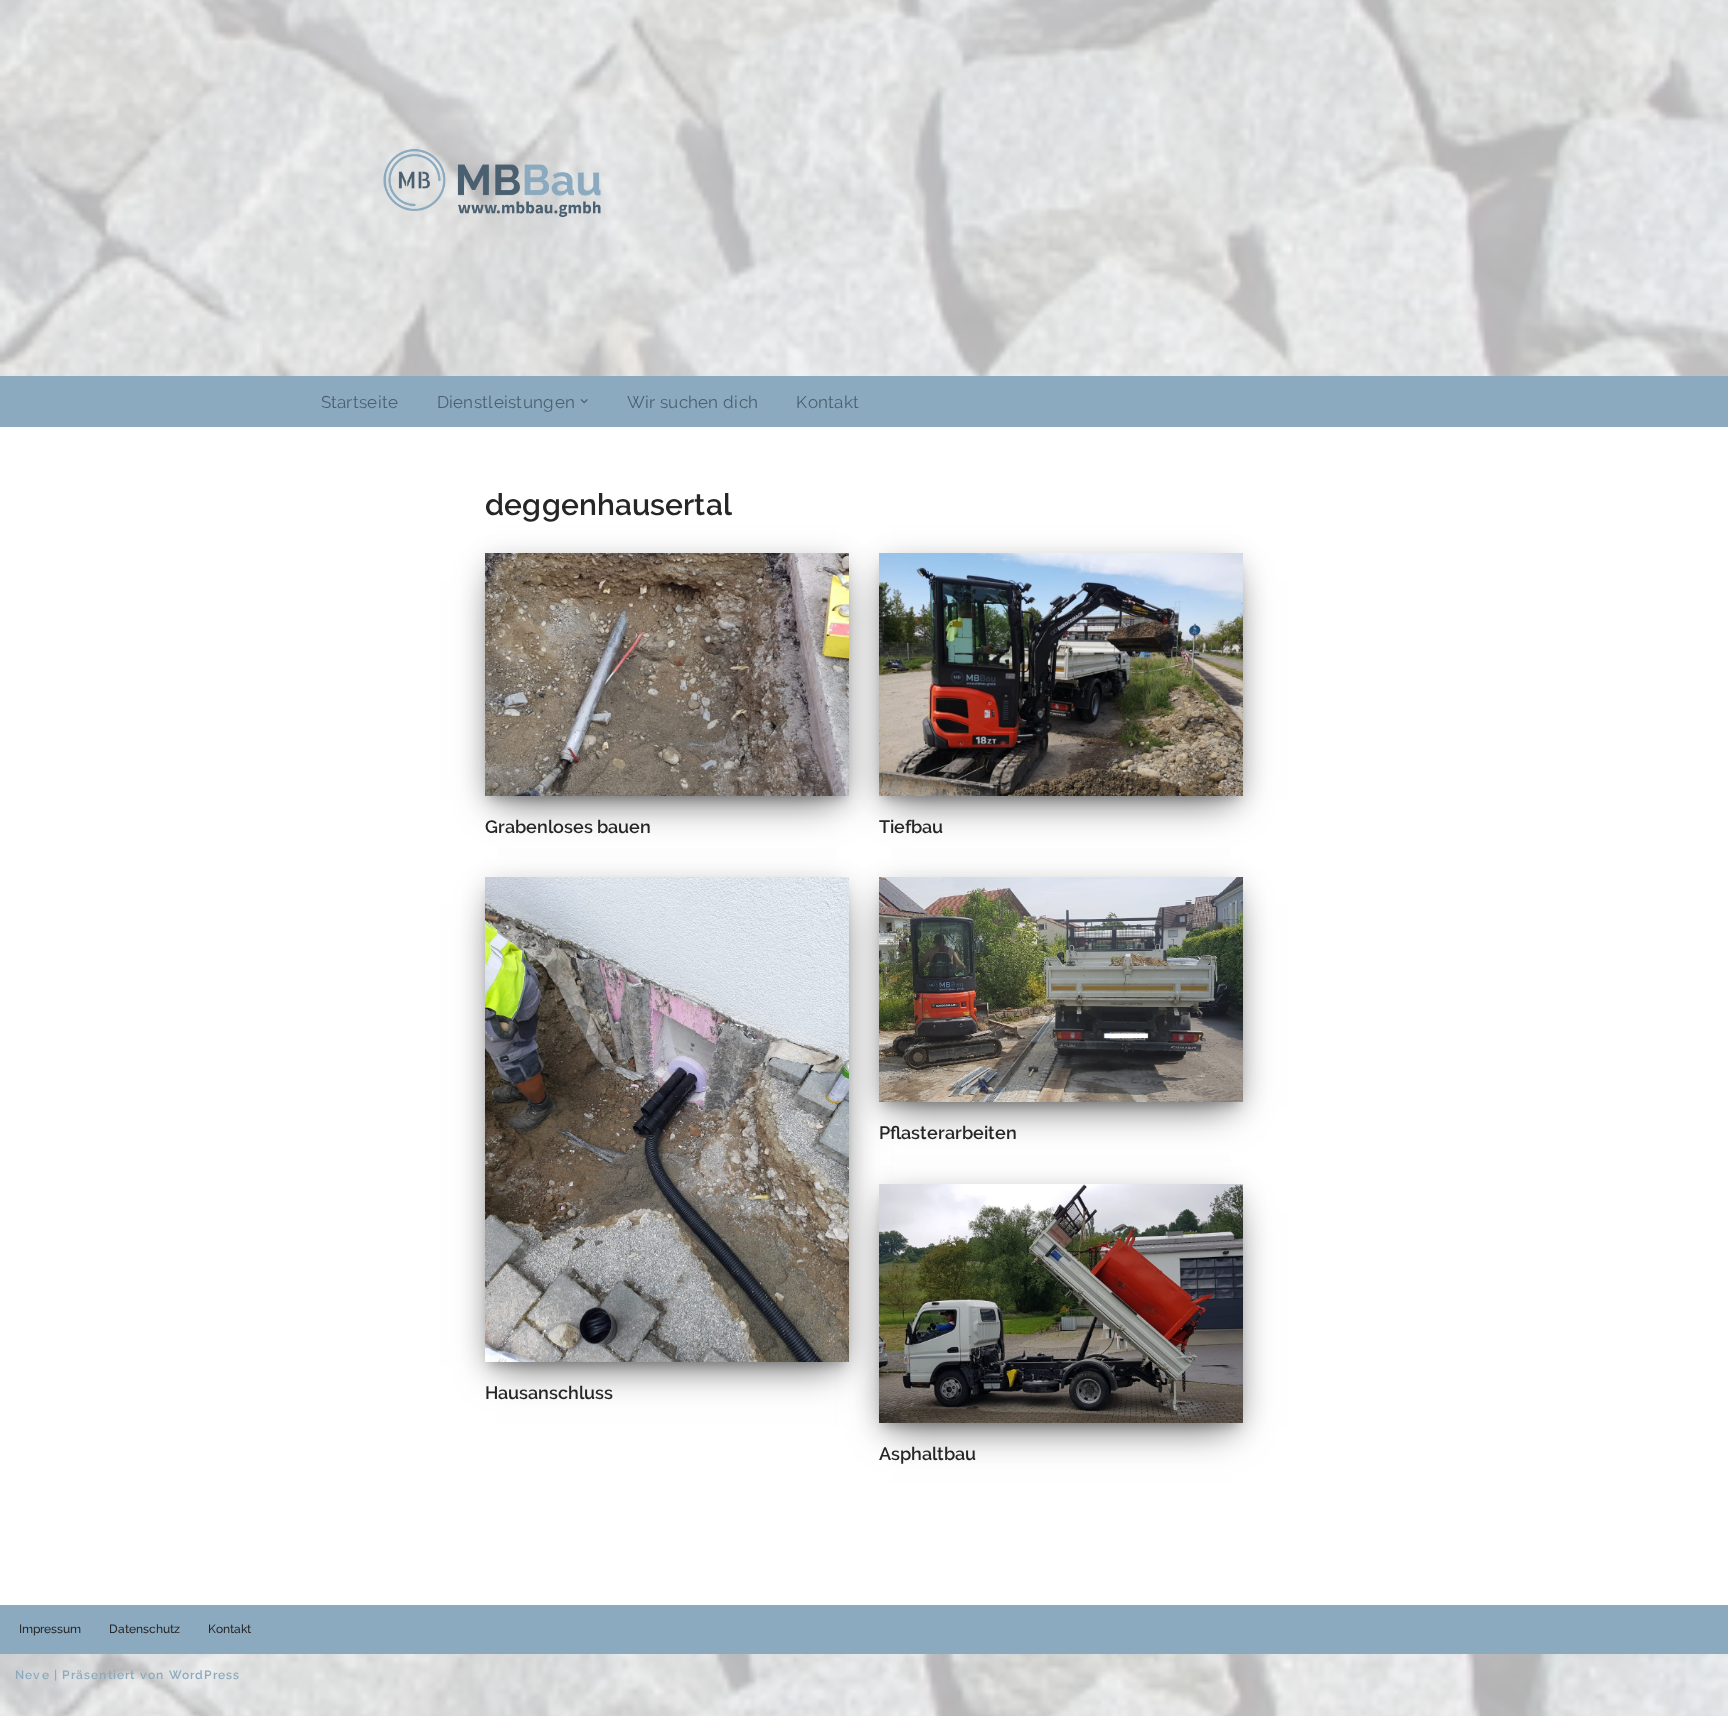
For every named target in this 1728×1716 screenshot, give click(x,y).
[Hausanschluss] (667, 1119)
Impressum (50, 1629)
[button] (584, 401)
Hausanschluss (549, 1392)
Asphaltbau (927, 1453)
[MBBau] (492, 183)
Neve (32, 1675)
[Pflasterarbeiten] (1061, 989)
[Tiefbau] (1061, 674)
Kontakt (827, 402)
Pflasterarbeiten (948, 1132)
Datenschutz (144, 1629)
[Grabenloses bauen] (667, 674)
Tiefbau (911, 826)
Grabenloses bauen (568, 826)
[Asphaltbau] (1061, 1303)
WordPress (205, 1675)
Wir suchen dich (693, 402)
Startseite (360, 402)
